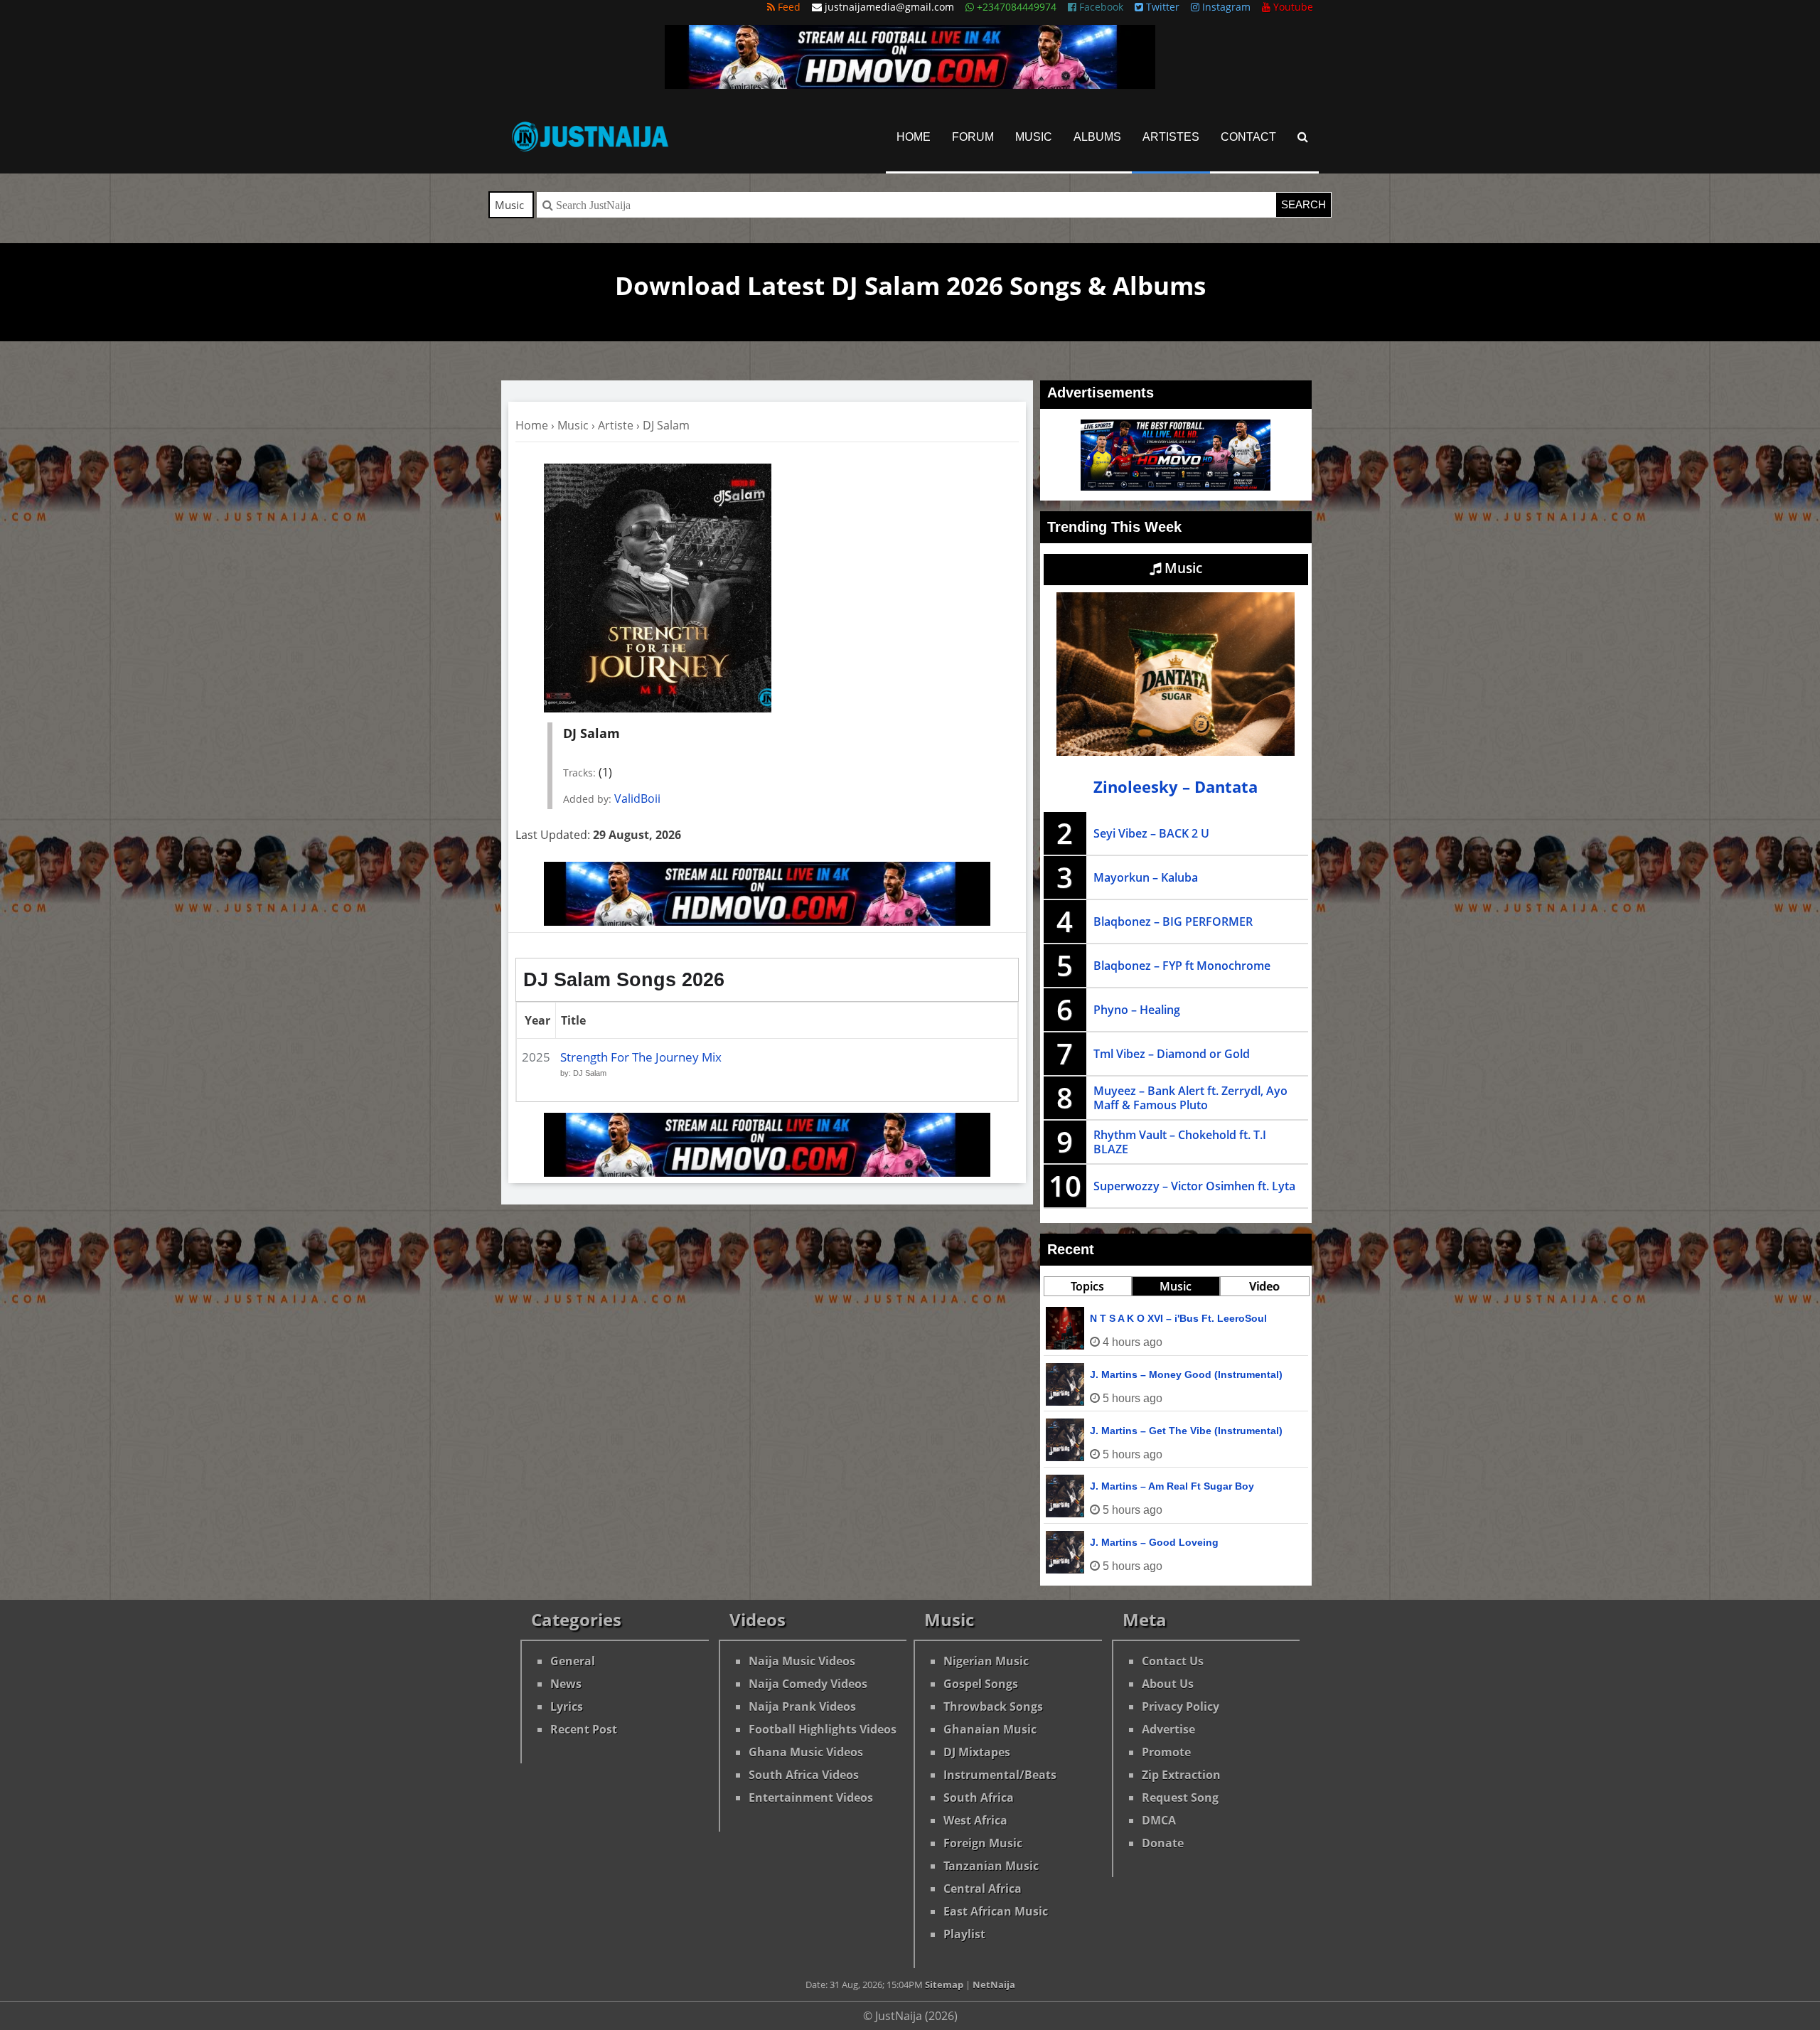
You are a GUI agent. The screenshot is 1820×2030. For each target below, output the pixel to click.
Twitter (1161, 7)
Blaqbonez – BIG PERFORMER (1173, 921)
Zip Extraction (1181, 1775)
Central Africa (983, 1889)
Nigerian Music (986, 1661)
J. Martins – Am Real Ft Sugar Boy (1172, 1486)
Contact (1248, 137)
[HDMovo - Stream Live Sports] (910, 85)
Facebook (1100, 7)
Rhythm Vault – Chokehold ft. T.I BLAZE (1180, 1142)
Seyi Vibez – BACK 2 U (1151, 833)
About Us (1168, 1684)
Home (914, 137)
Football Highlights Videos (823, 1729)
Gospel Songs (981, 1684)
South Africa (979, 1797)
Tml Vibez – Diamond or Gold (1172, 1054)
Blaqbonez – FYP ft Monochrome (1182, 966)
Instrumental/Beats (1000, 1775)
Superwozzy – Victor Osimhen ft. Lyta (1194, 1186)
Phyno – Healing (1137, 1010)
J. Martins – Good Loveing (1154, 1542)
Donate (1163, 1843)
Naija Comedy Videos (808, 1684)
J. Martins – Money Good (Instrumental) (1186, 1374)
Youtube (1292, 7)
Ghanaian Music (990, 1729)
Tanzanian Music (991, 1866)
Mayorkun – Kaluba (1146, 877)
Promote (1166, 1752)
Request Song (1180, 1797)
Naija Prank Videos (802, 1706)
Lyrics (567, 1706)
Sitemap (944, 1984)
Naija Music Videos (802, 1661)
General (573, 1661)
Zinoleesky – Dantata (1176, 787)
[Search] (1303, 137)
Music (1034, 137)
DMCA (1159, 1820)
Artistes (1171, 137)
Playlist (964, 1934)
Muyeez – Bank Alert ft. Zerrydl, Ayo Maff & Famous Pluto (1190, 1098)
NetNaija (994, 1984)
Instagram (1225, 7)
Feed (788, 7)
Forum (973, 137)
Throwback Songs (993, 1706)
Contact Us (1173, 1661)
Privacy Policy (1181, 1706)
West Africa (975, 1820)
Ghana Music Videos (806, 1752)
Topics (1087, 1286)
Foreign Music (983, 1843)
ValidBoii (637, 798)
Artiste (616, 425)
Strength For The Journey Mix (641, 1057)
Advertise (1168, 1729)
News (566, 1684)
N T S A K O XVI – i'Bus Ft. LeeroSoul (1178, 1318)
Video (1264, 1286)
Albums (1097, 137)
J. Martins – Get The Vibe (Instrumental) (1186, 1431)
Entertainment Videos (811, 1797)
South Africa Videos (804, 1775)
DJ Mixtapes (977, 1752)
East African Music (996, 1911)
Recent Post (584, 1729)
